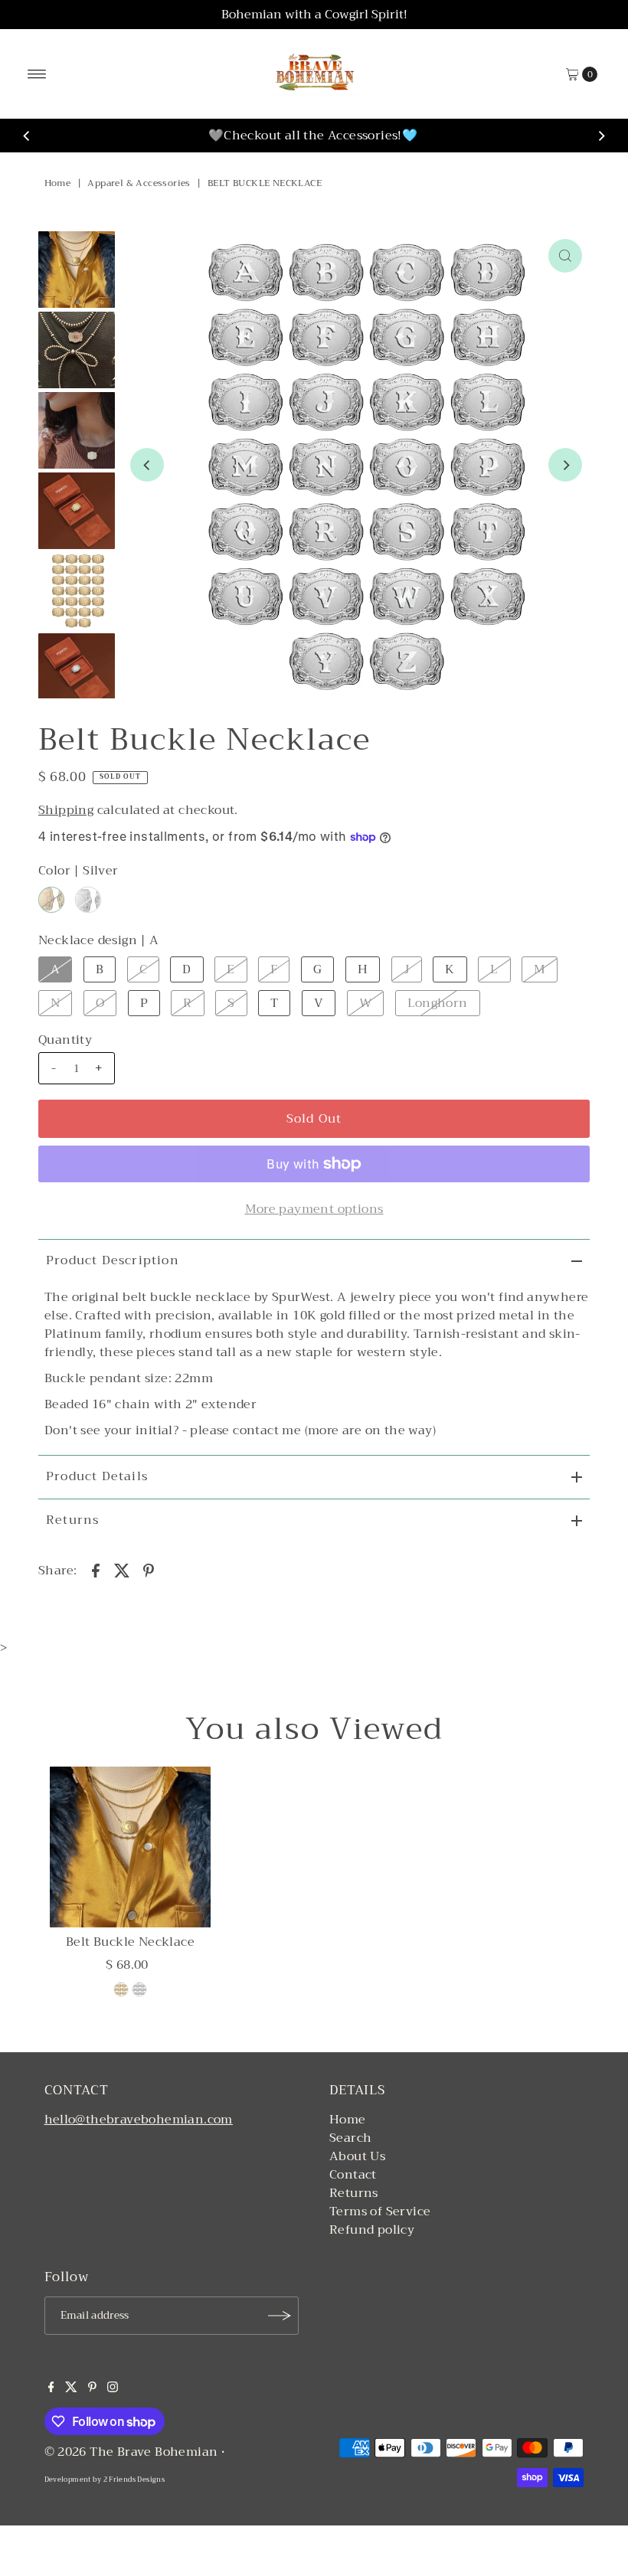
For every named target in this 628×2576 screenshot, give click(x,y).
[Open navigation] (37, 74)
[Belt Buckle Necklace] (130, 1847)
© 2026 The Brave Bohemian (131, 2452)
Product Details (97, 1476)
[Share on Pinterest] (149, 1570)
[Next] (601, 136)
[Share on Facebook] (96, 1570)
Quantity (65, 1040)
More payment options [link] (314, 1209)
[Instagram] (113, 2388)
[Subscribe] (280, 2316)
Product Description (113, 1260)
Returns (72, 1520)
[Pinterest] (92, 2388)
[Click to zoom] (565, 256)
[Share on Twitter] (122, 1570)
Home (58, 183)
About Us (357, 2156)
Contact (353, 2175)
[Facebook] (51, 2388)
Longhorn (438, 1003)
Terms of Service (380, 2212)
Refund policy (372, 2230)
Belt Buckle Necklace (130, 1942)
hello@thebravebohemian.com (139, 2120)
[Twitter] (71, 2388)
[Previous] (27, 136)
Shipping (66, 810)
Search (350, 2138)
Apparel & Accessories (139, 183)
